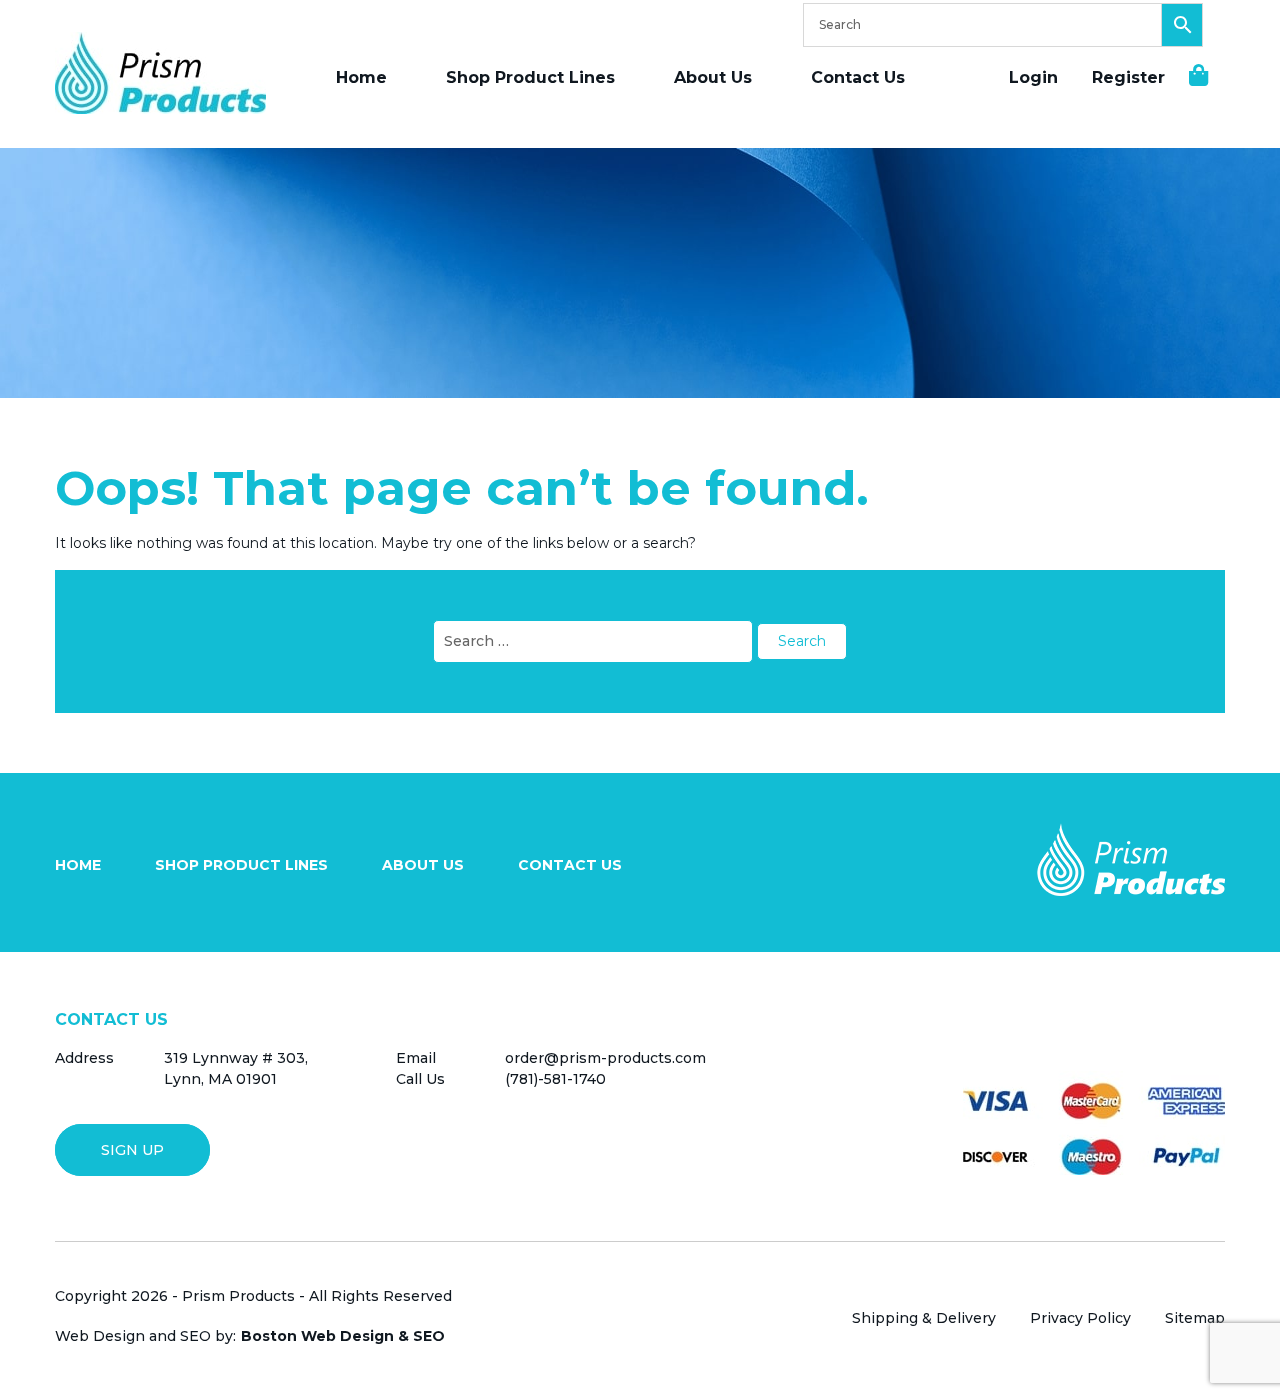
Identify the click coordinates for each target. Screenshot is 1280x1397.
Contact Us (858, 77)
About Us (713, 77)
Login (1033, 77)
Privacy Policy (1080, 1318)
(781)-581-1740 (555, 1079)
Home (361, 77)
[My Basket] (1188, 75)
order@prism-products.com (605, 1058)
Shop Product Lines (530, 77)
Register (1128, 77)
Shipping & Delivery (924, 1318)
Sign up (132, 1150)
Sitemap (1195, 1318)
